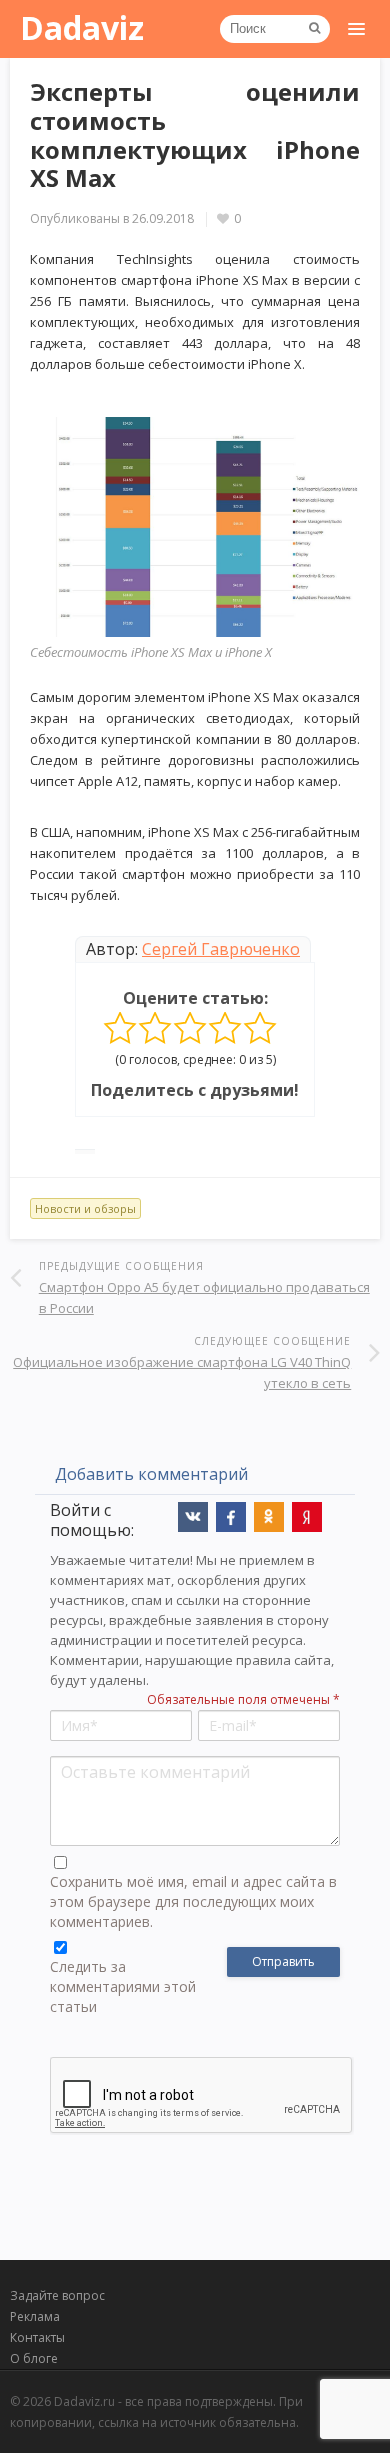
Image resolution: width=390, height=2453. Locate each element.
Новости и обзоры (85, 1208)
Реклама (35, 2316)
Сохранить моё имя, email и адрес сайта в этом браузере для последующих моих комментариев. (193, 1901)
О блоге (34, 2358)
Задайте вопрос (57, 2295)
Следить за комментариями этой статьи (123, 1986)
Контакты (37, 2337)
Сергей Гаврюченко (221, 949)
